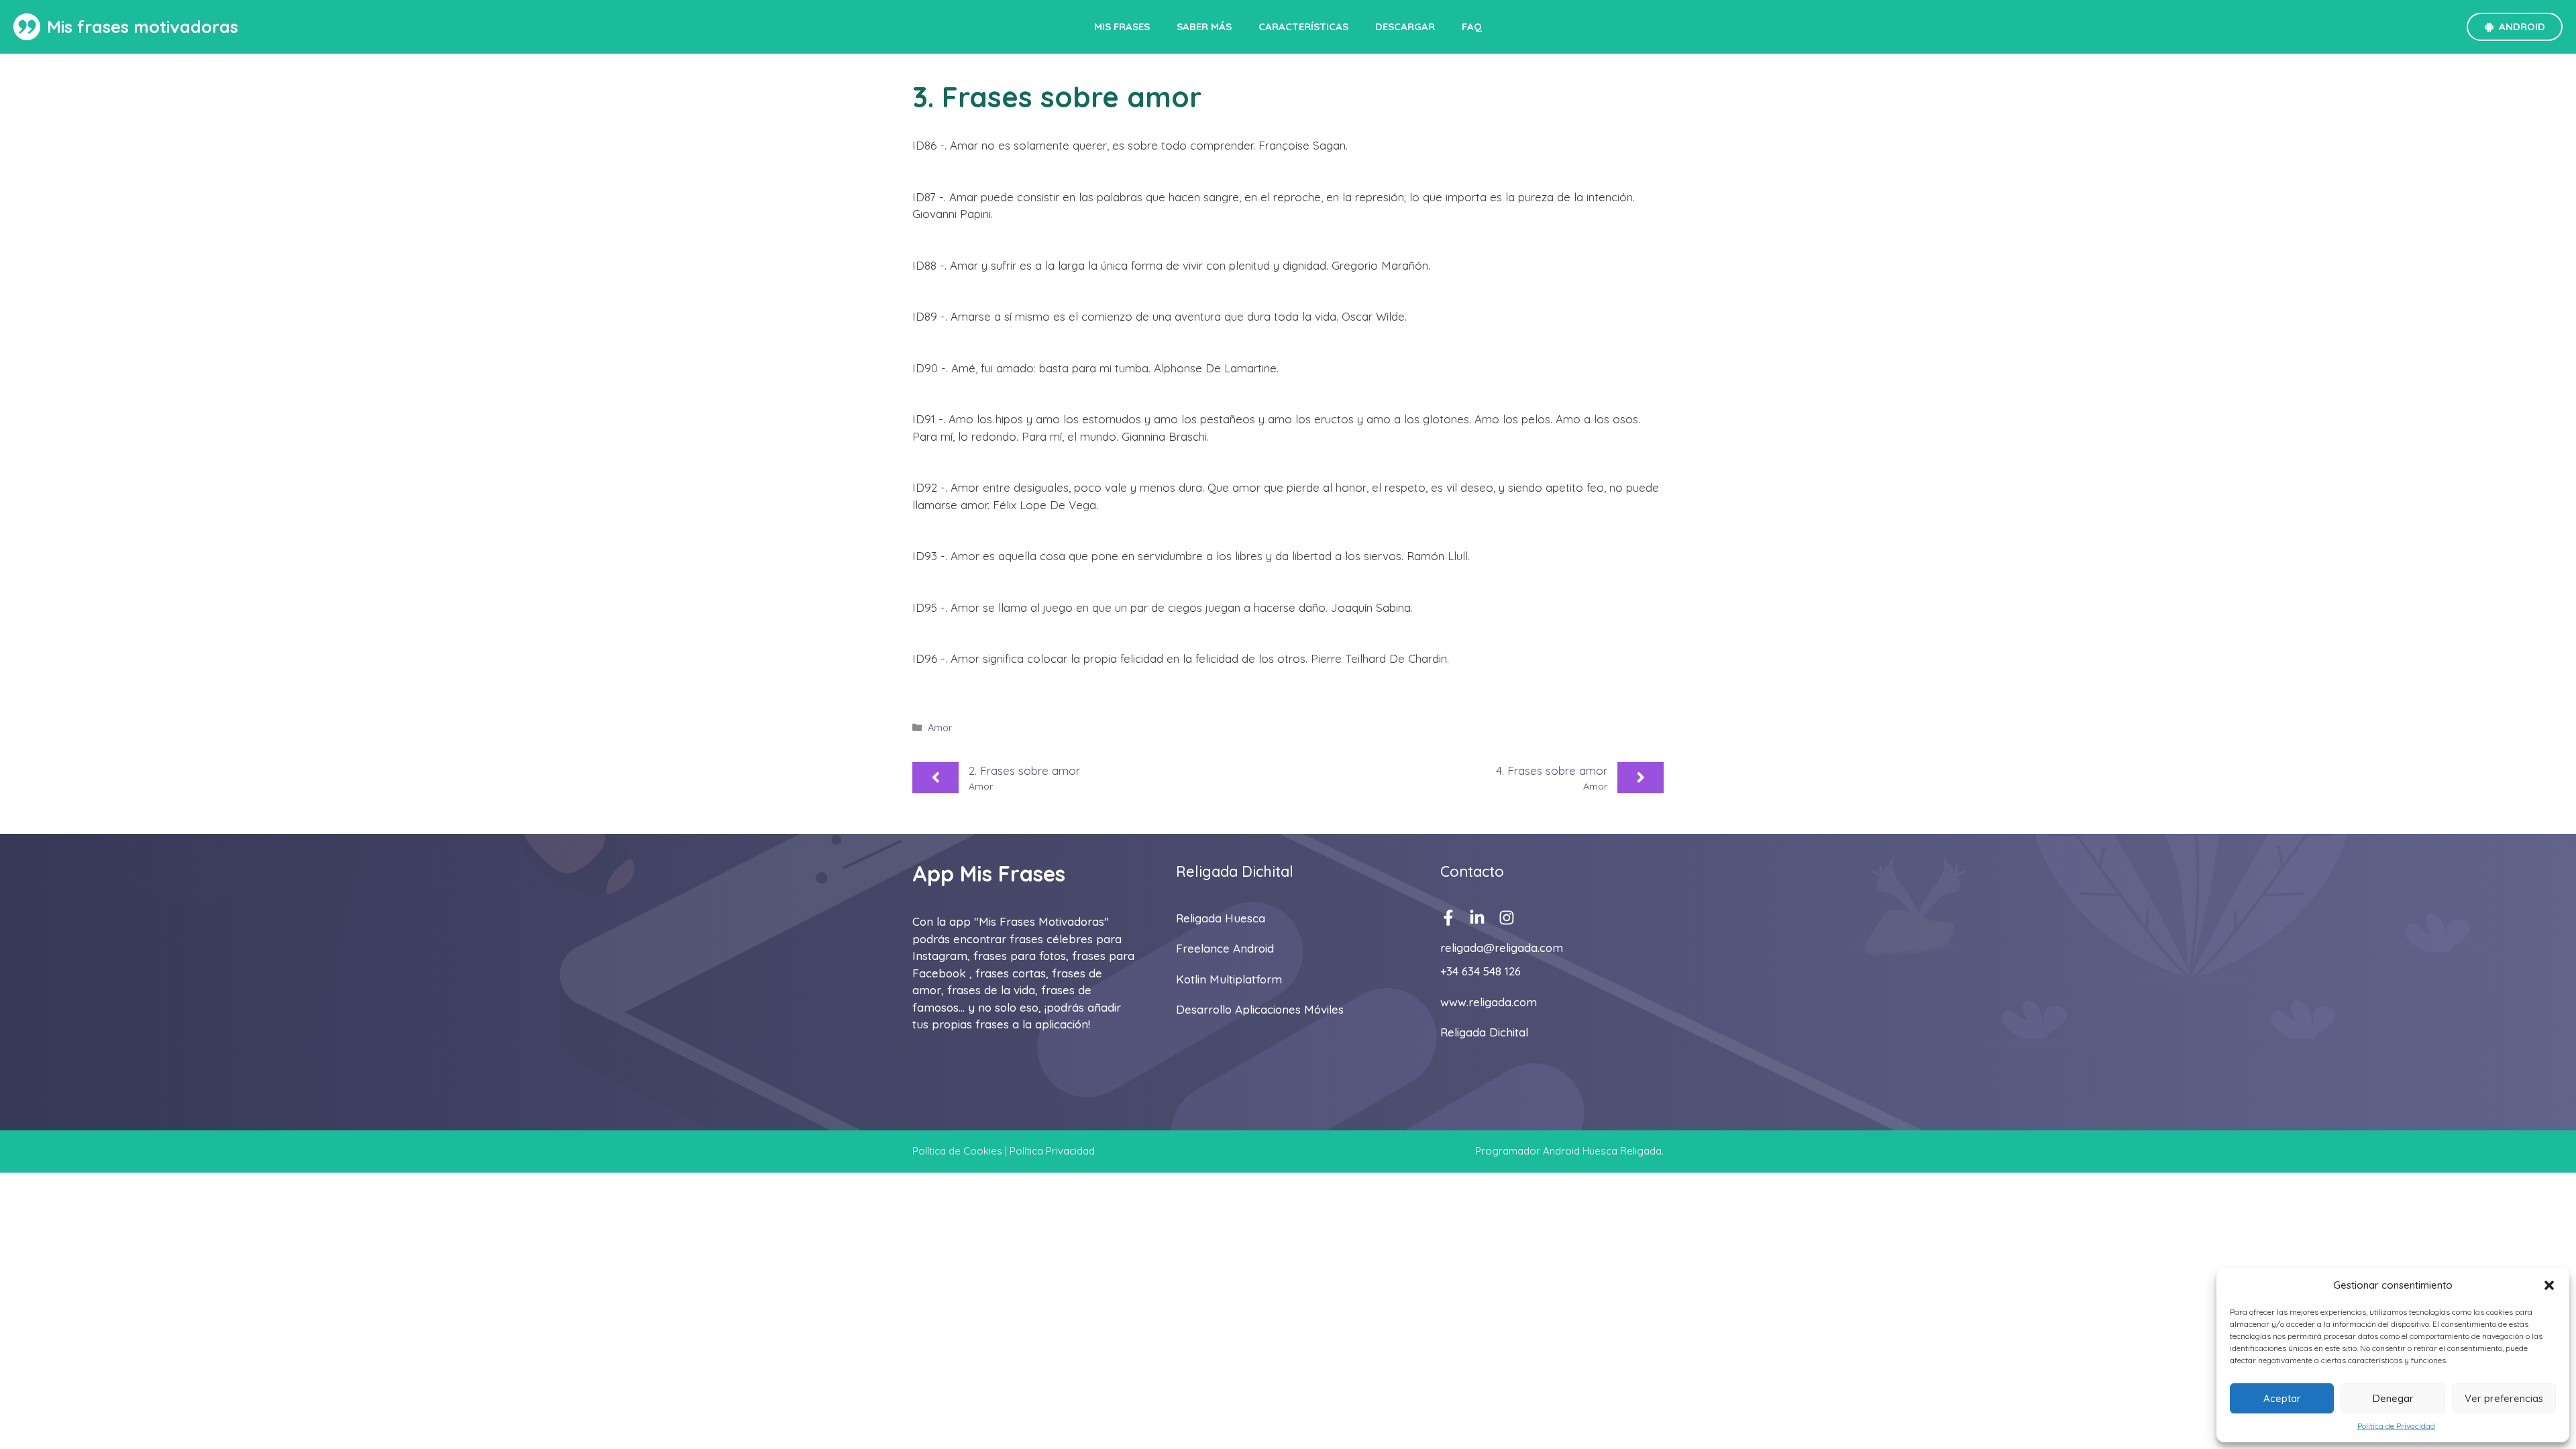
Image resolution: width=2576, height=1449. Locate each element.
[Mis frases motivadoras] (27, 27)
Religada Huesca (1221, 918)
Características (1303, 26)
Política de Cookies (957, 1151)
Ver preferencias (2504, 1398)
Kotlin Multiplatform (1229, 979)
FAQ (1472, 26)
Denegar (2393, 1398)
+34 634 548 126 (1481, 971)
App (933, 873)
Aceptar (2282, 1398)
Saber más (1204, 26)
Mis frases (1122, 26)
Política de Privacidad (2396, 1426)
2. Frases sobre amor (1024, 770)
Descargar (1405, 26)
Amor (940, 728)
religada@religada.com (1502, 948)
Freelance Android (1225, 948)
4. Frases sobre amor (1552, 770)
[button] (2549, 1285)
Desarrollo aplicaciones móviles (1260, 1009)
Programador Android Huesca (1546, 1151)
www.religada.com (1489, 1002)
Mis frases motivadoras (143, 26)
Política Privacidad (1052, 1151)
